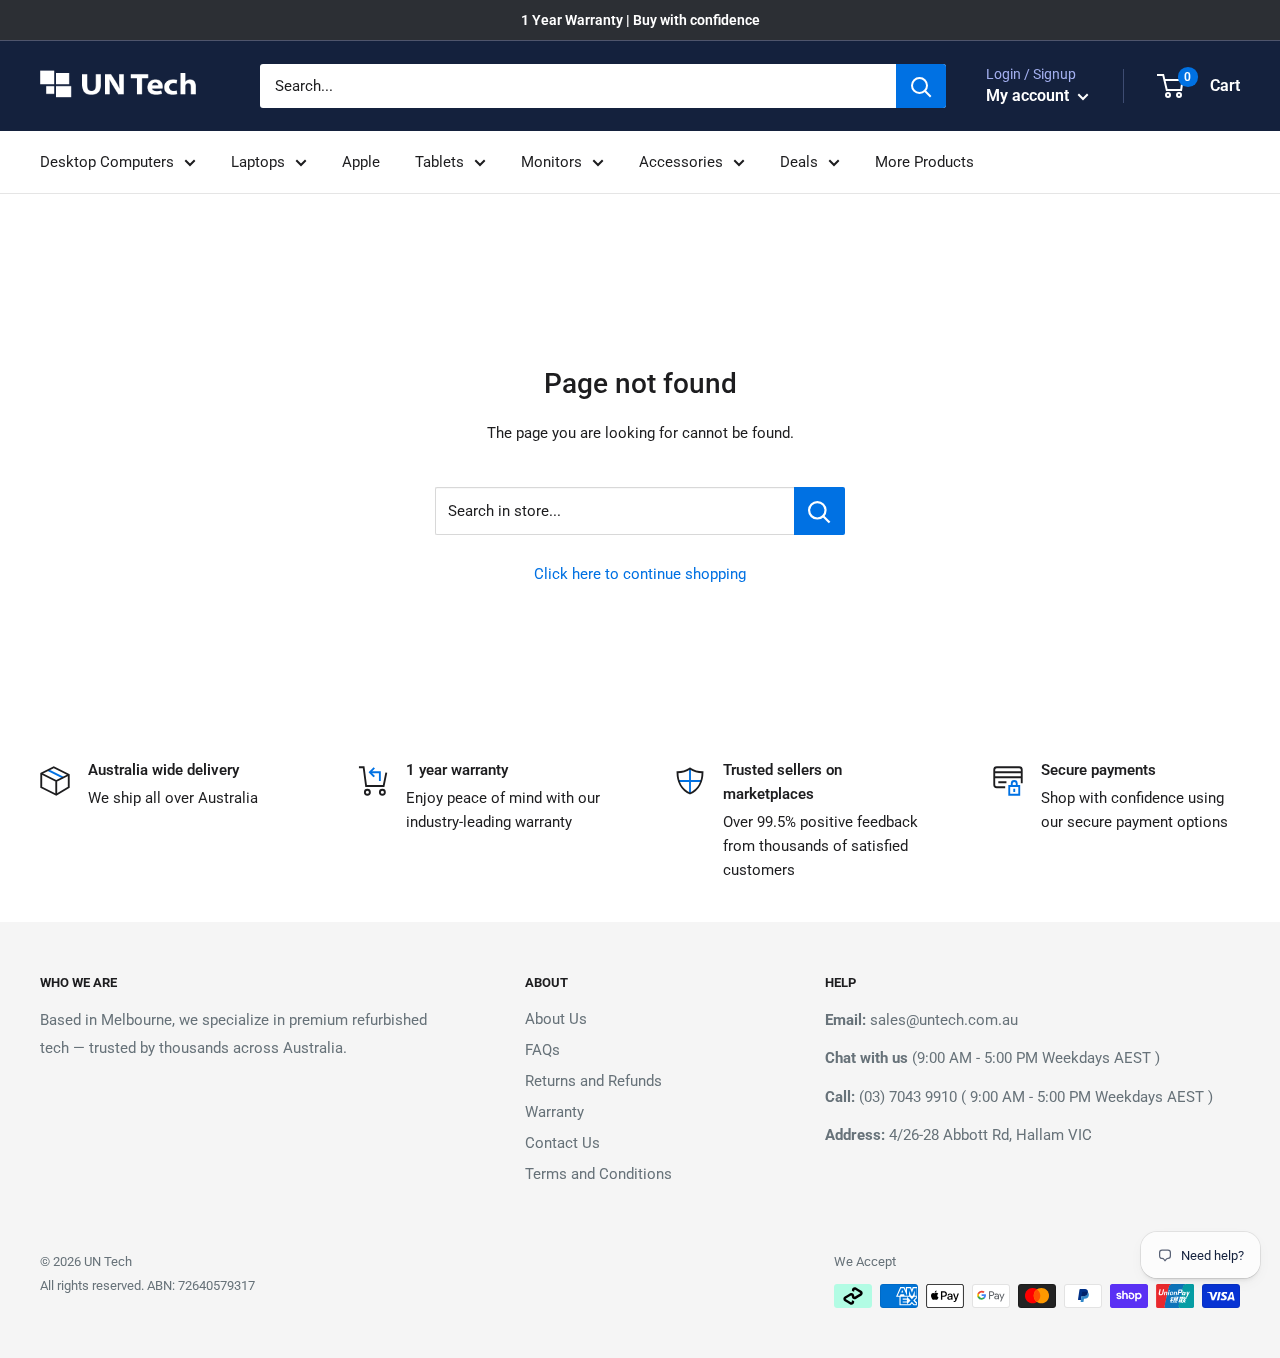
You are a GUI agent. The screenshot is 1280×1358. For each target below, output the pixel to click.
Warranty (554, 1112)
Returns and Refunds (593, 1081)
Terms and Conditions (598, 1174)
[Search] (921, 86)
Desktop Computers (107, 162)
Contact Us (562, 1143)
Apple (361, 162)
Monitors (551, 162)
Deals (799, 162)
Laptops (258, 162)
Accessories (681, 162)
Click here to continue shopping (640, 574)
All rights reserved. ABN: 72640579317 (147, 1285)
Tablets (439, 162)
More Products (924, 162)
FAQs (542, 1050)
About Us (556, 1019)
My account (1029, 95)
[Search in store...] (819, 511)
